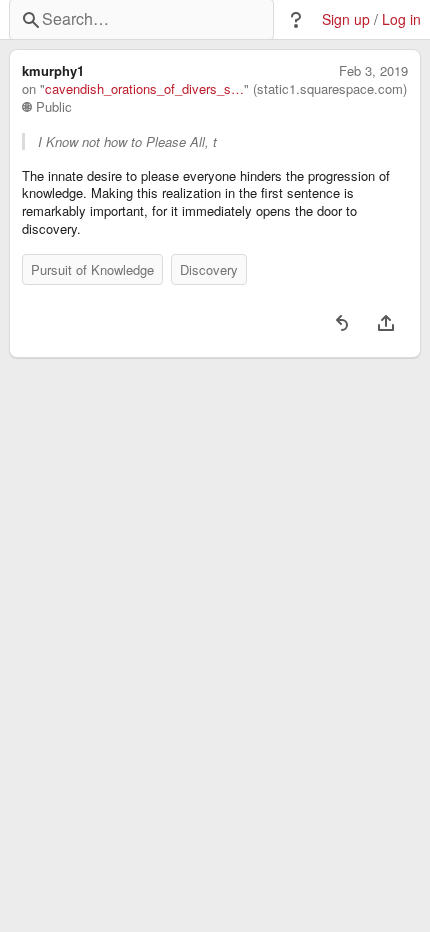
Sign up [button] (346, 19)
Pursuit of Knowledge (92, 269)
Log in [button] (401, 19)
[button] (296, 20)
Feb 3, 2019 (373, 71)
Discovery (209, 269)
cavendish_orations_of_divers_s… (144, 89)
